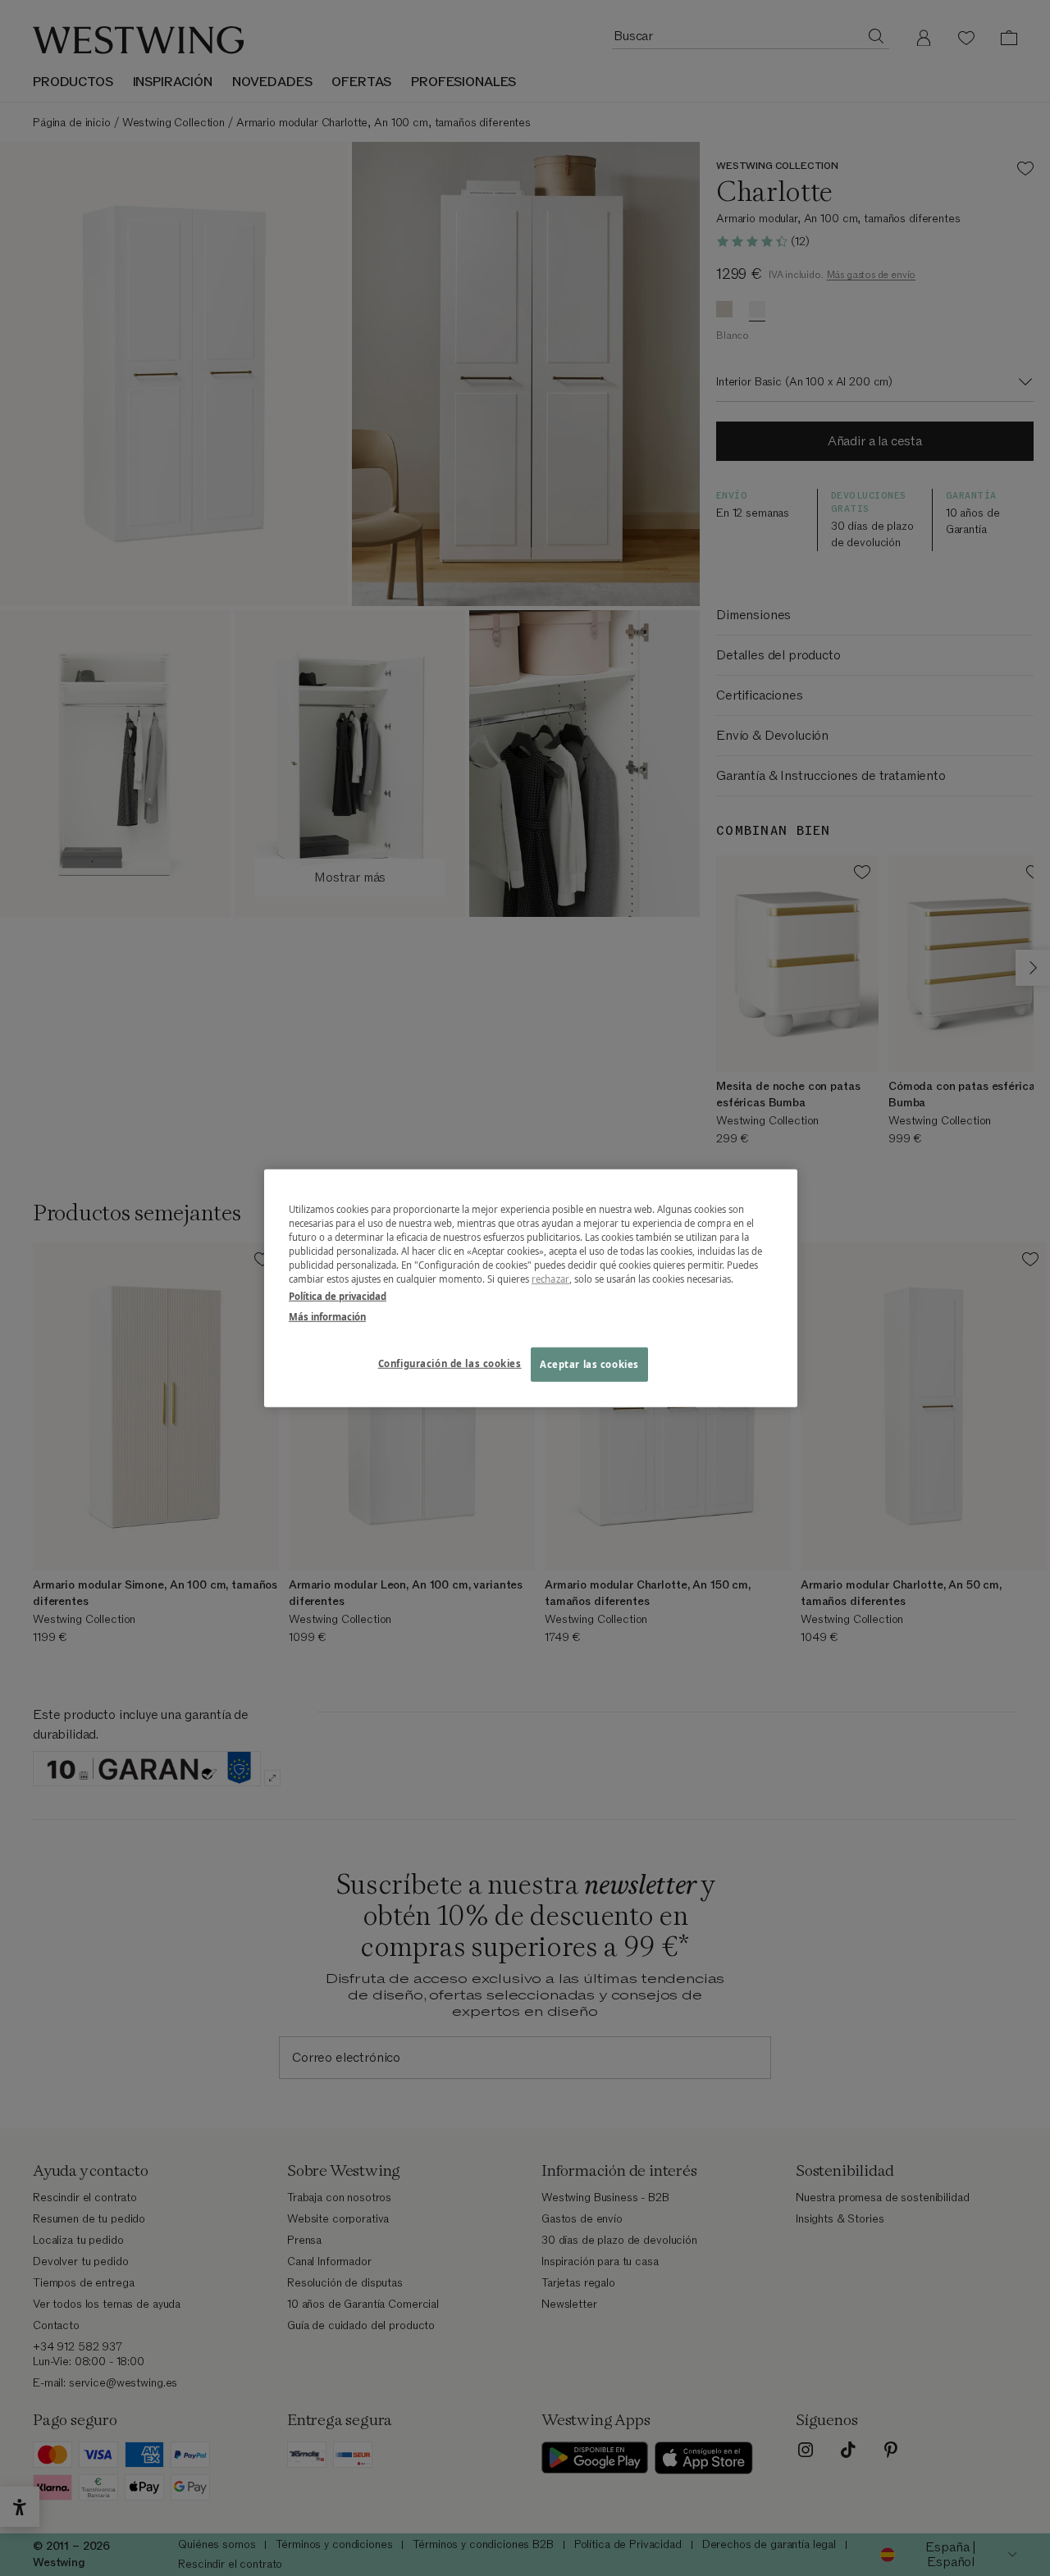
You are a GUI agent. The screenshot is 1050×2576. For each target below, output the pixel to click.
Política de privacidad (338, 1296)
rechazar (550, 1279)
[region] (531, 1288)
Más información (327, 1317)
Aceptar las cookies (589, 1364)
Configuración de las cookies (450, 1363)
